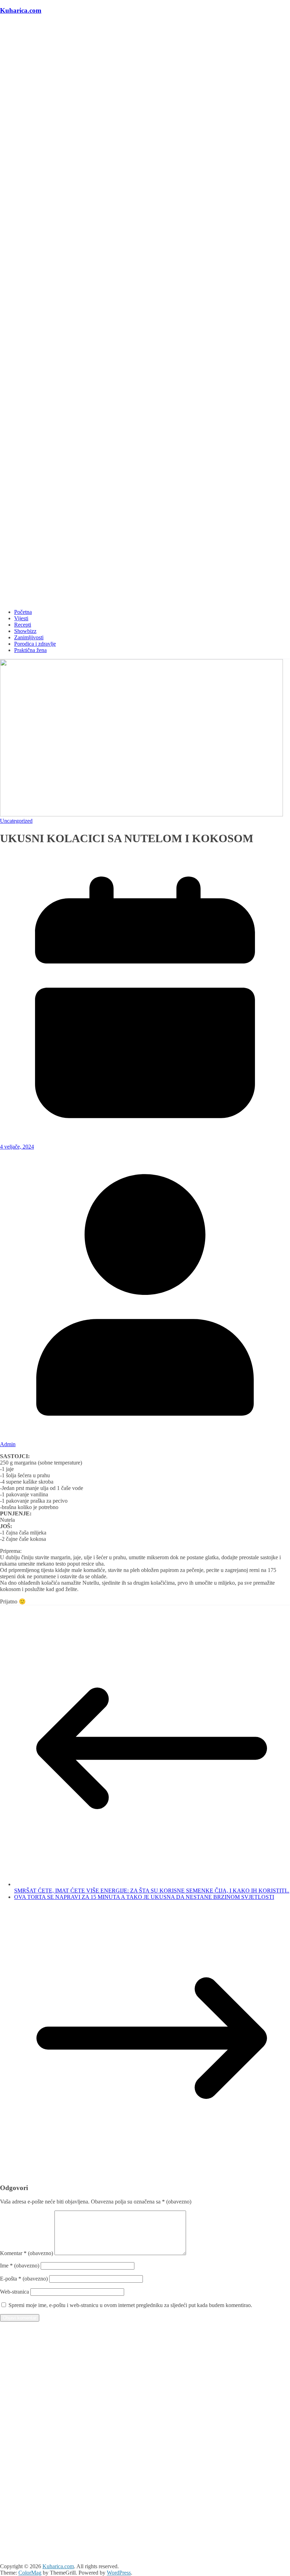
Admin (8, 1444)
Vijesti (21, 618)
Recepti (23, 625)
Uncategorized (16, 821)
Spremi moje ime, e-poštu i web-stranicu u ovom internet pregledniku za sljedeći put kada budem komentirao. (130, 2305)
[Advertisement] (145, 2389)
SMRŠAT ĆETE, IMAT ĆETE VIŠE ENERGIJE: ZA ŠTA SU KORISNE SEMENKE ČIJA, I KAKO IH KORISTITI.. (152, 1891)
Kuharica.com (21, 10)
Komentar (27, 2253)
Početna (23, 612)
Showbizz (25, 631)
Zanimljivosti (29, 637)
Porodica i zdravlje (35, 644)
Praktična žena (30, 650)
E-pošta (24, 2279)
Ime (20, 2266)
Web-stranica (14, 2292)
